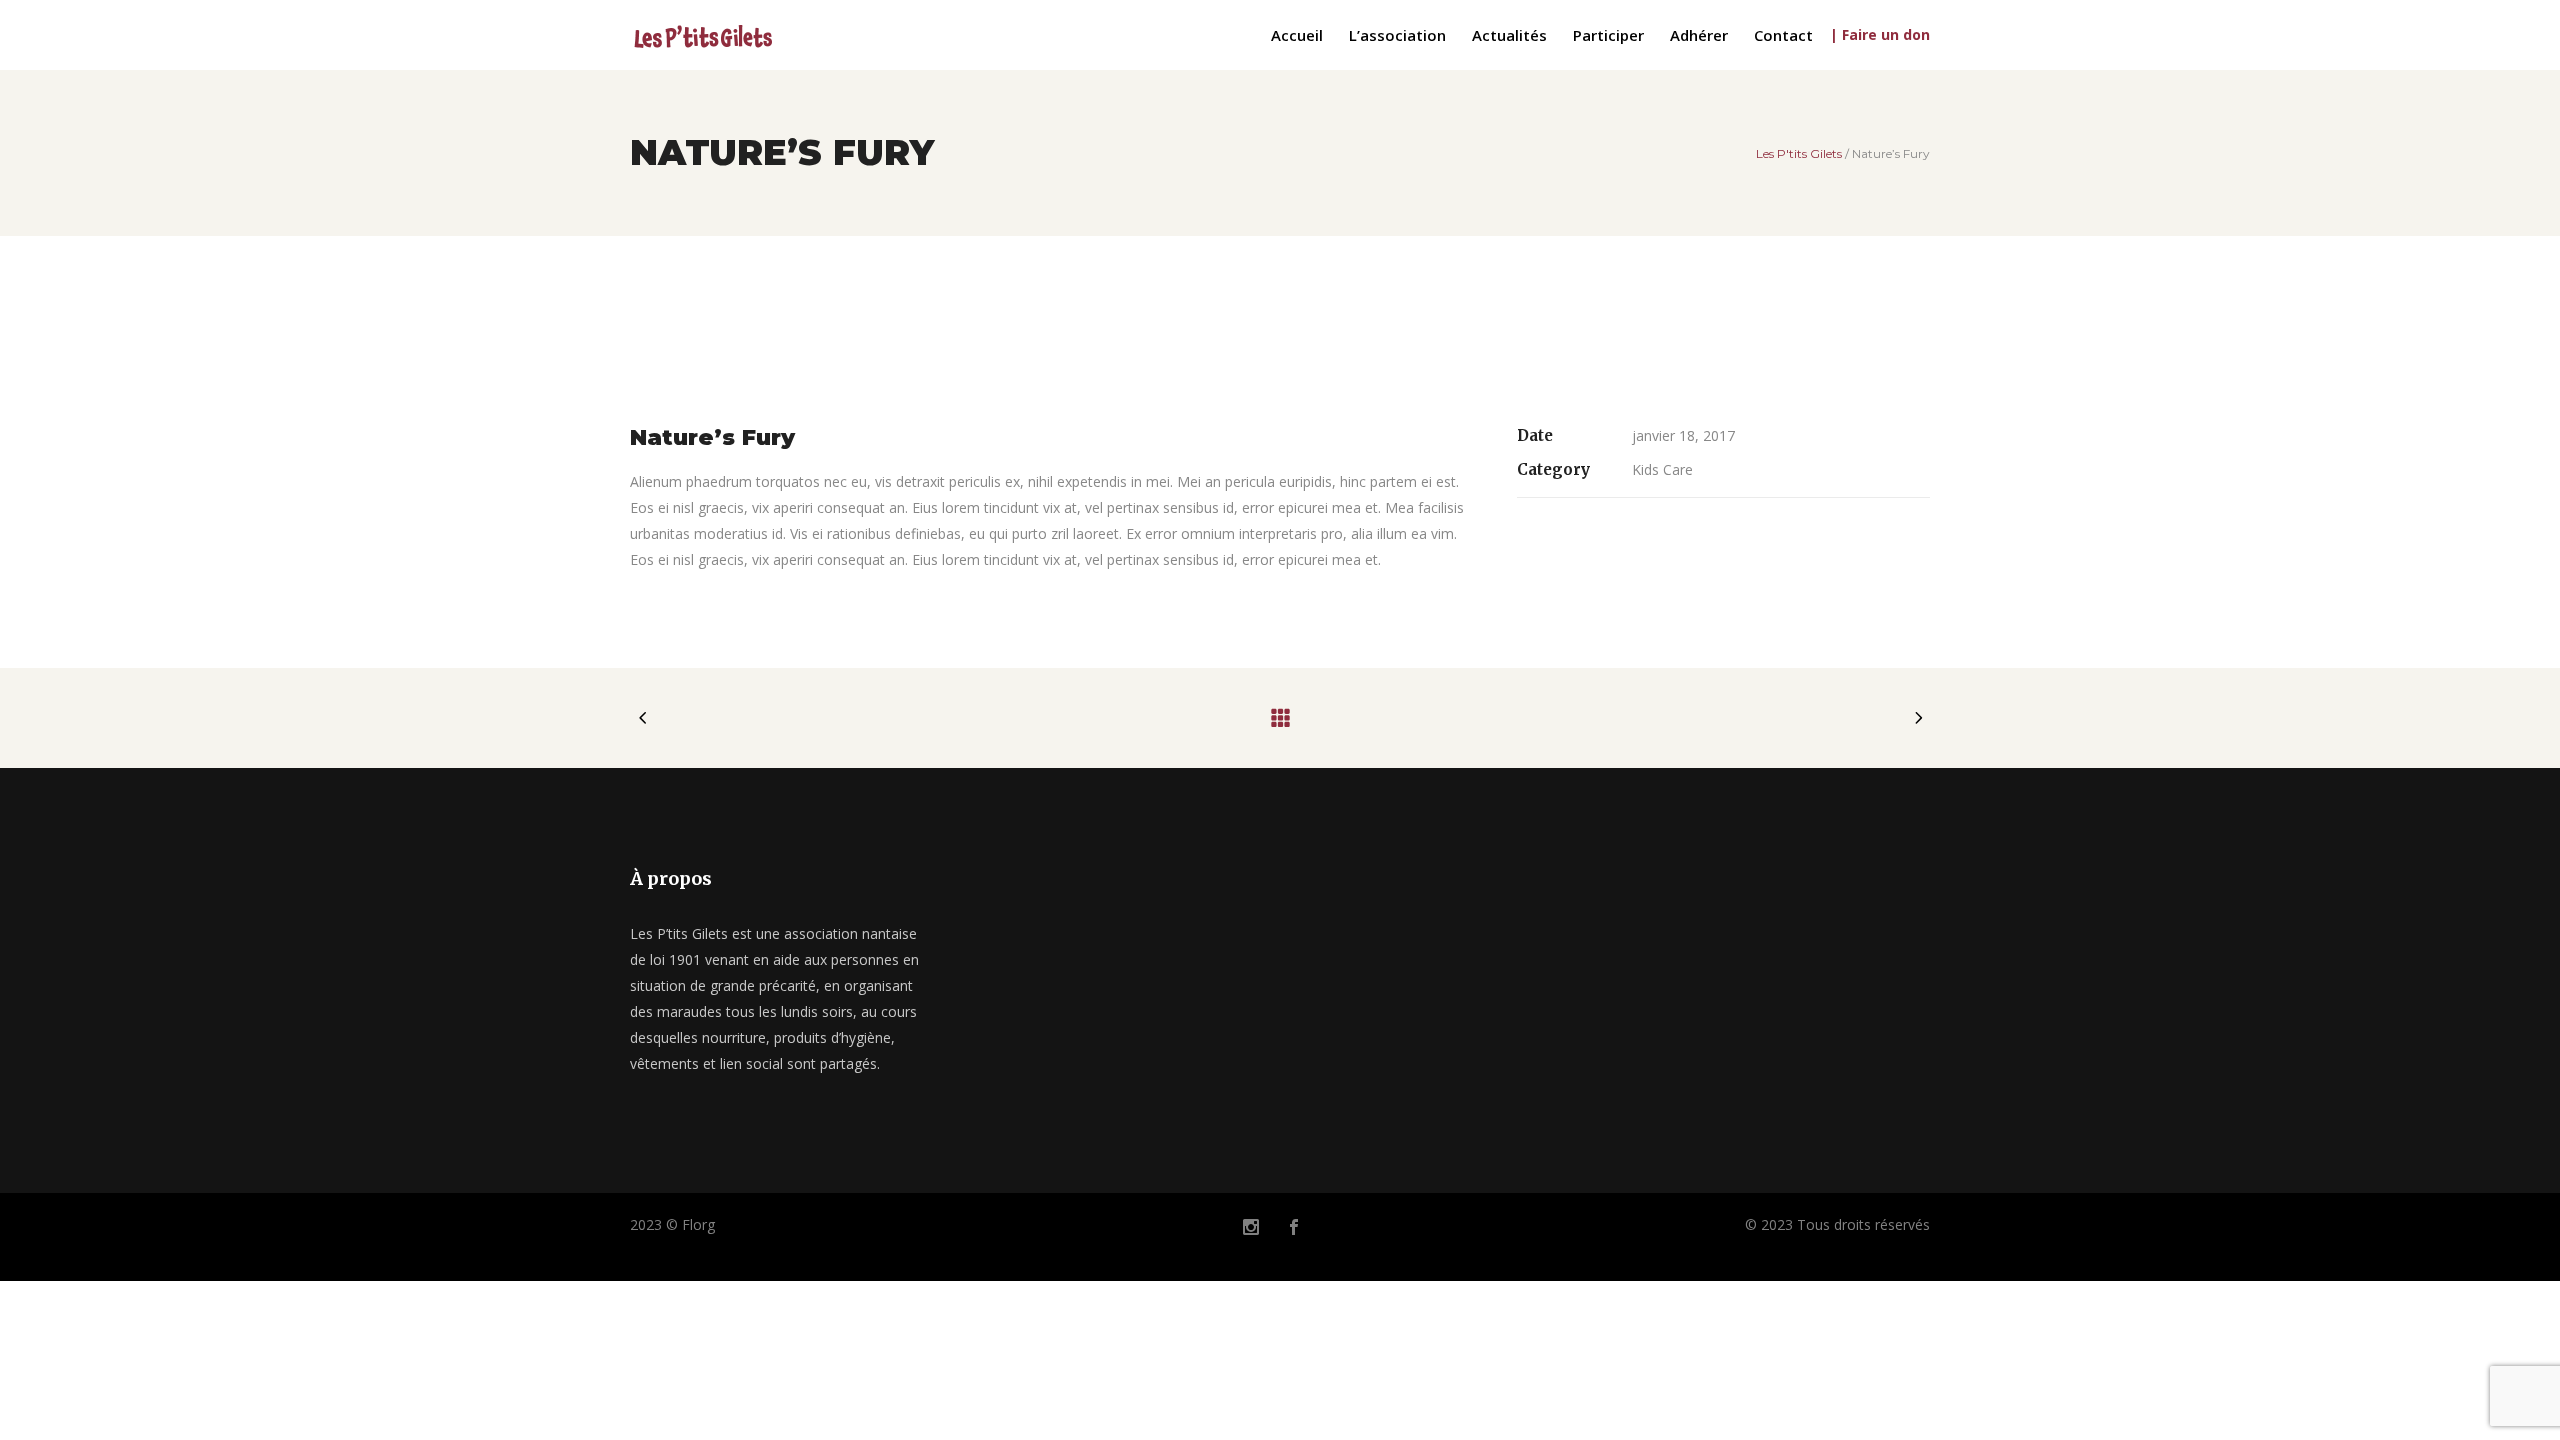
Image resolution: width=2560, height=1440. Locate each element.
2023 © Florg (672, 1224)
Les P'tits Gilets (1799, 154)
